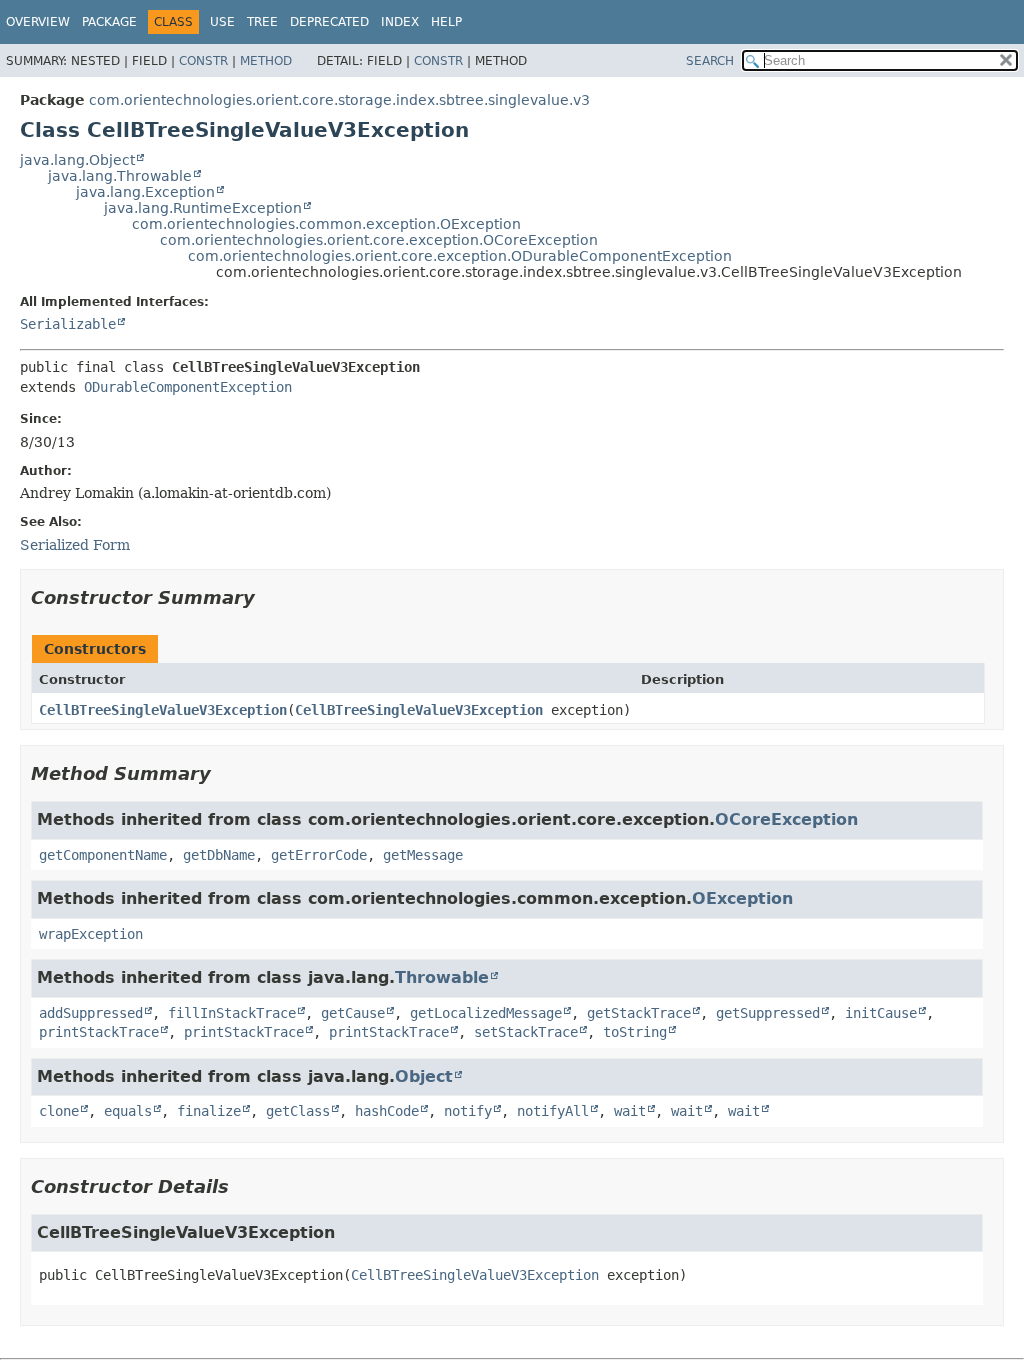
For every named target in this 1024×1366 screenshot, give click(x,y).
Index (400, 22)
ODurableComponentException (188, 387)
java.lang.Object (77, 160)
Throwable (442, 977)
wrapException (91, 934)
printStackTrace (99, 1032)
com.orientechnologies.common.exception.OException (326, 224)
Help (446, 22)
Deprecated (329, 22)
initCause (881, 1013)
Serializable (68, 324)
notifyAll (553, 1111)
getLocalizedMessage (486, 1013)
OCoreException (786, 819)
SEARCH (710, 61)
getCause (353, 1013)
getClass (298, 1111)
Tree (262, 22)
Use (222, 22)
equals (128, 1111)
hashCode (387, 1111)
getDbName (219, 855)
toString (635, 1032)
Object (424, 1076)
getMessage (423, 855)
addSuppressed (91, 1013)
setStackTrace (526, 1032)
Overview (38, 22)
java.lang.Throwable (120, 176)
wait (630, 1111)
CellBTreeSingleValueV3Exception (163, 710)
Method (266, 61)
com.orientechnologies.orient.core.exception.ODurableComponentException (460, 256)
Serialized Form (75, 545)
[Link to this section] (269, 597)
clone (59, 1111)
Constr (203, 61)
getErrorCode (319, 855)
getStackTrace (639, 1013)
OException (742, 898)
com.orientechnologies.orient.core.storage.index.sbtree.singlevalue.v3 (339, 100)
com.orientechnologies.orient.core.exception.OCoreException (379, 240)
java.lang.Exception (145, 192)
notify (468, 1111)
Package (109, 22)
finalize (209, 1111)
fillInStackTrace (232, 1013)
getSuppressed (768, 1013)
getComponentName (103, 855)
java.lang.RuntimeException (203, 208)
